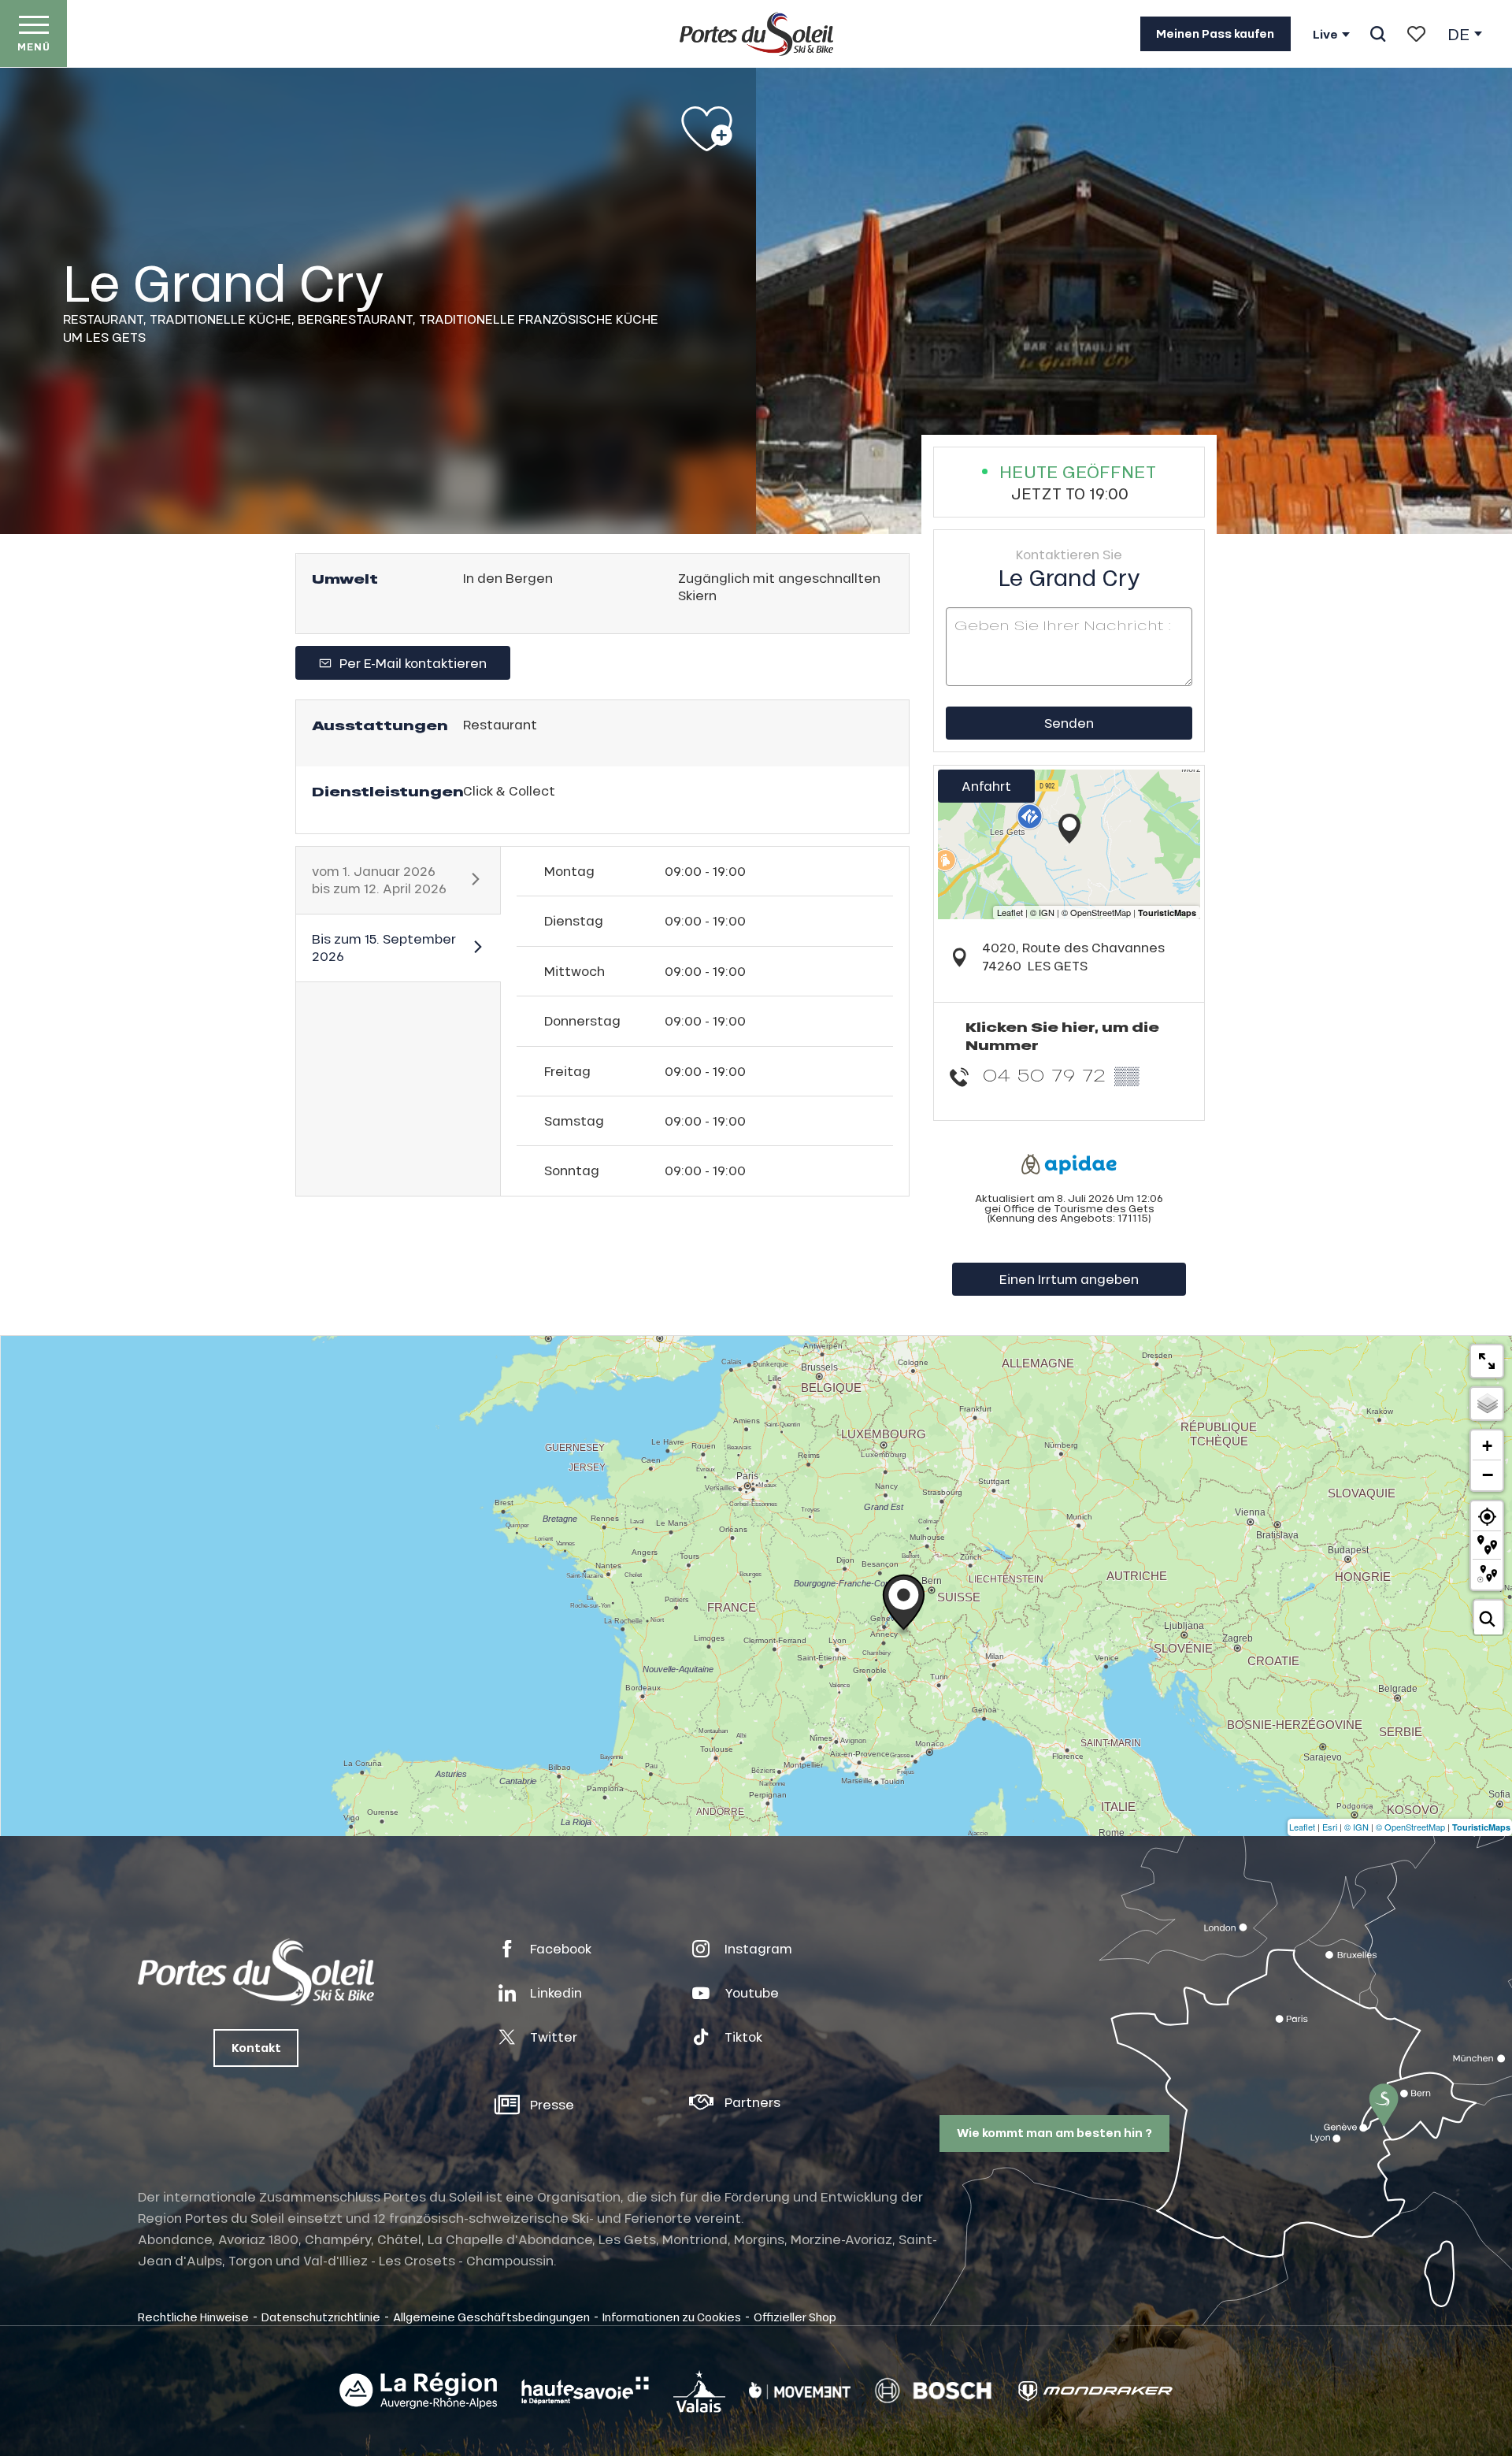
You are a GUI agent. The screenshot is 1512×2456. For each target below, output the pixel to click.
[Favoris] (1416, 34)
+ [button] (1487, 1446)
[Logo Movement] (800, 2391)
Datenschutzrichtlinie (321, 2317)
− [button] (1488, 1475)
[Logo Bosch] (933, 2391)
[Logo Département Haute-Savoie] (585, 2391)
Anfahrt (986, 786)
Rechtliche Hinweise (193, 2317)
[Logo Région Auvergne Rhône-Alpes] (418, 2391)
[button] (1378, 34)
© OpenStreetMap (1410, 1827)
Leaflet (1302, 1827)
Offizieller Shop (795, 2317)
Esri (1330, 1827)
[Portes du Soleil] (756, 34)
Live (1325, 35)
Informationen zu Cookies (672, 2317)
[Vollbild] (1487, 1361)
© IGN (1356, 1827)
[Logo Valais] (699, 2391)
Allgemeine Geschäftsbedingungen (491, 2317)
